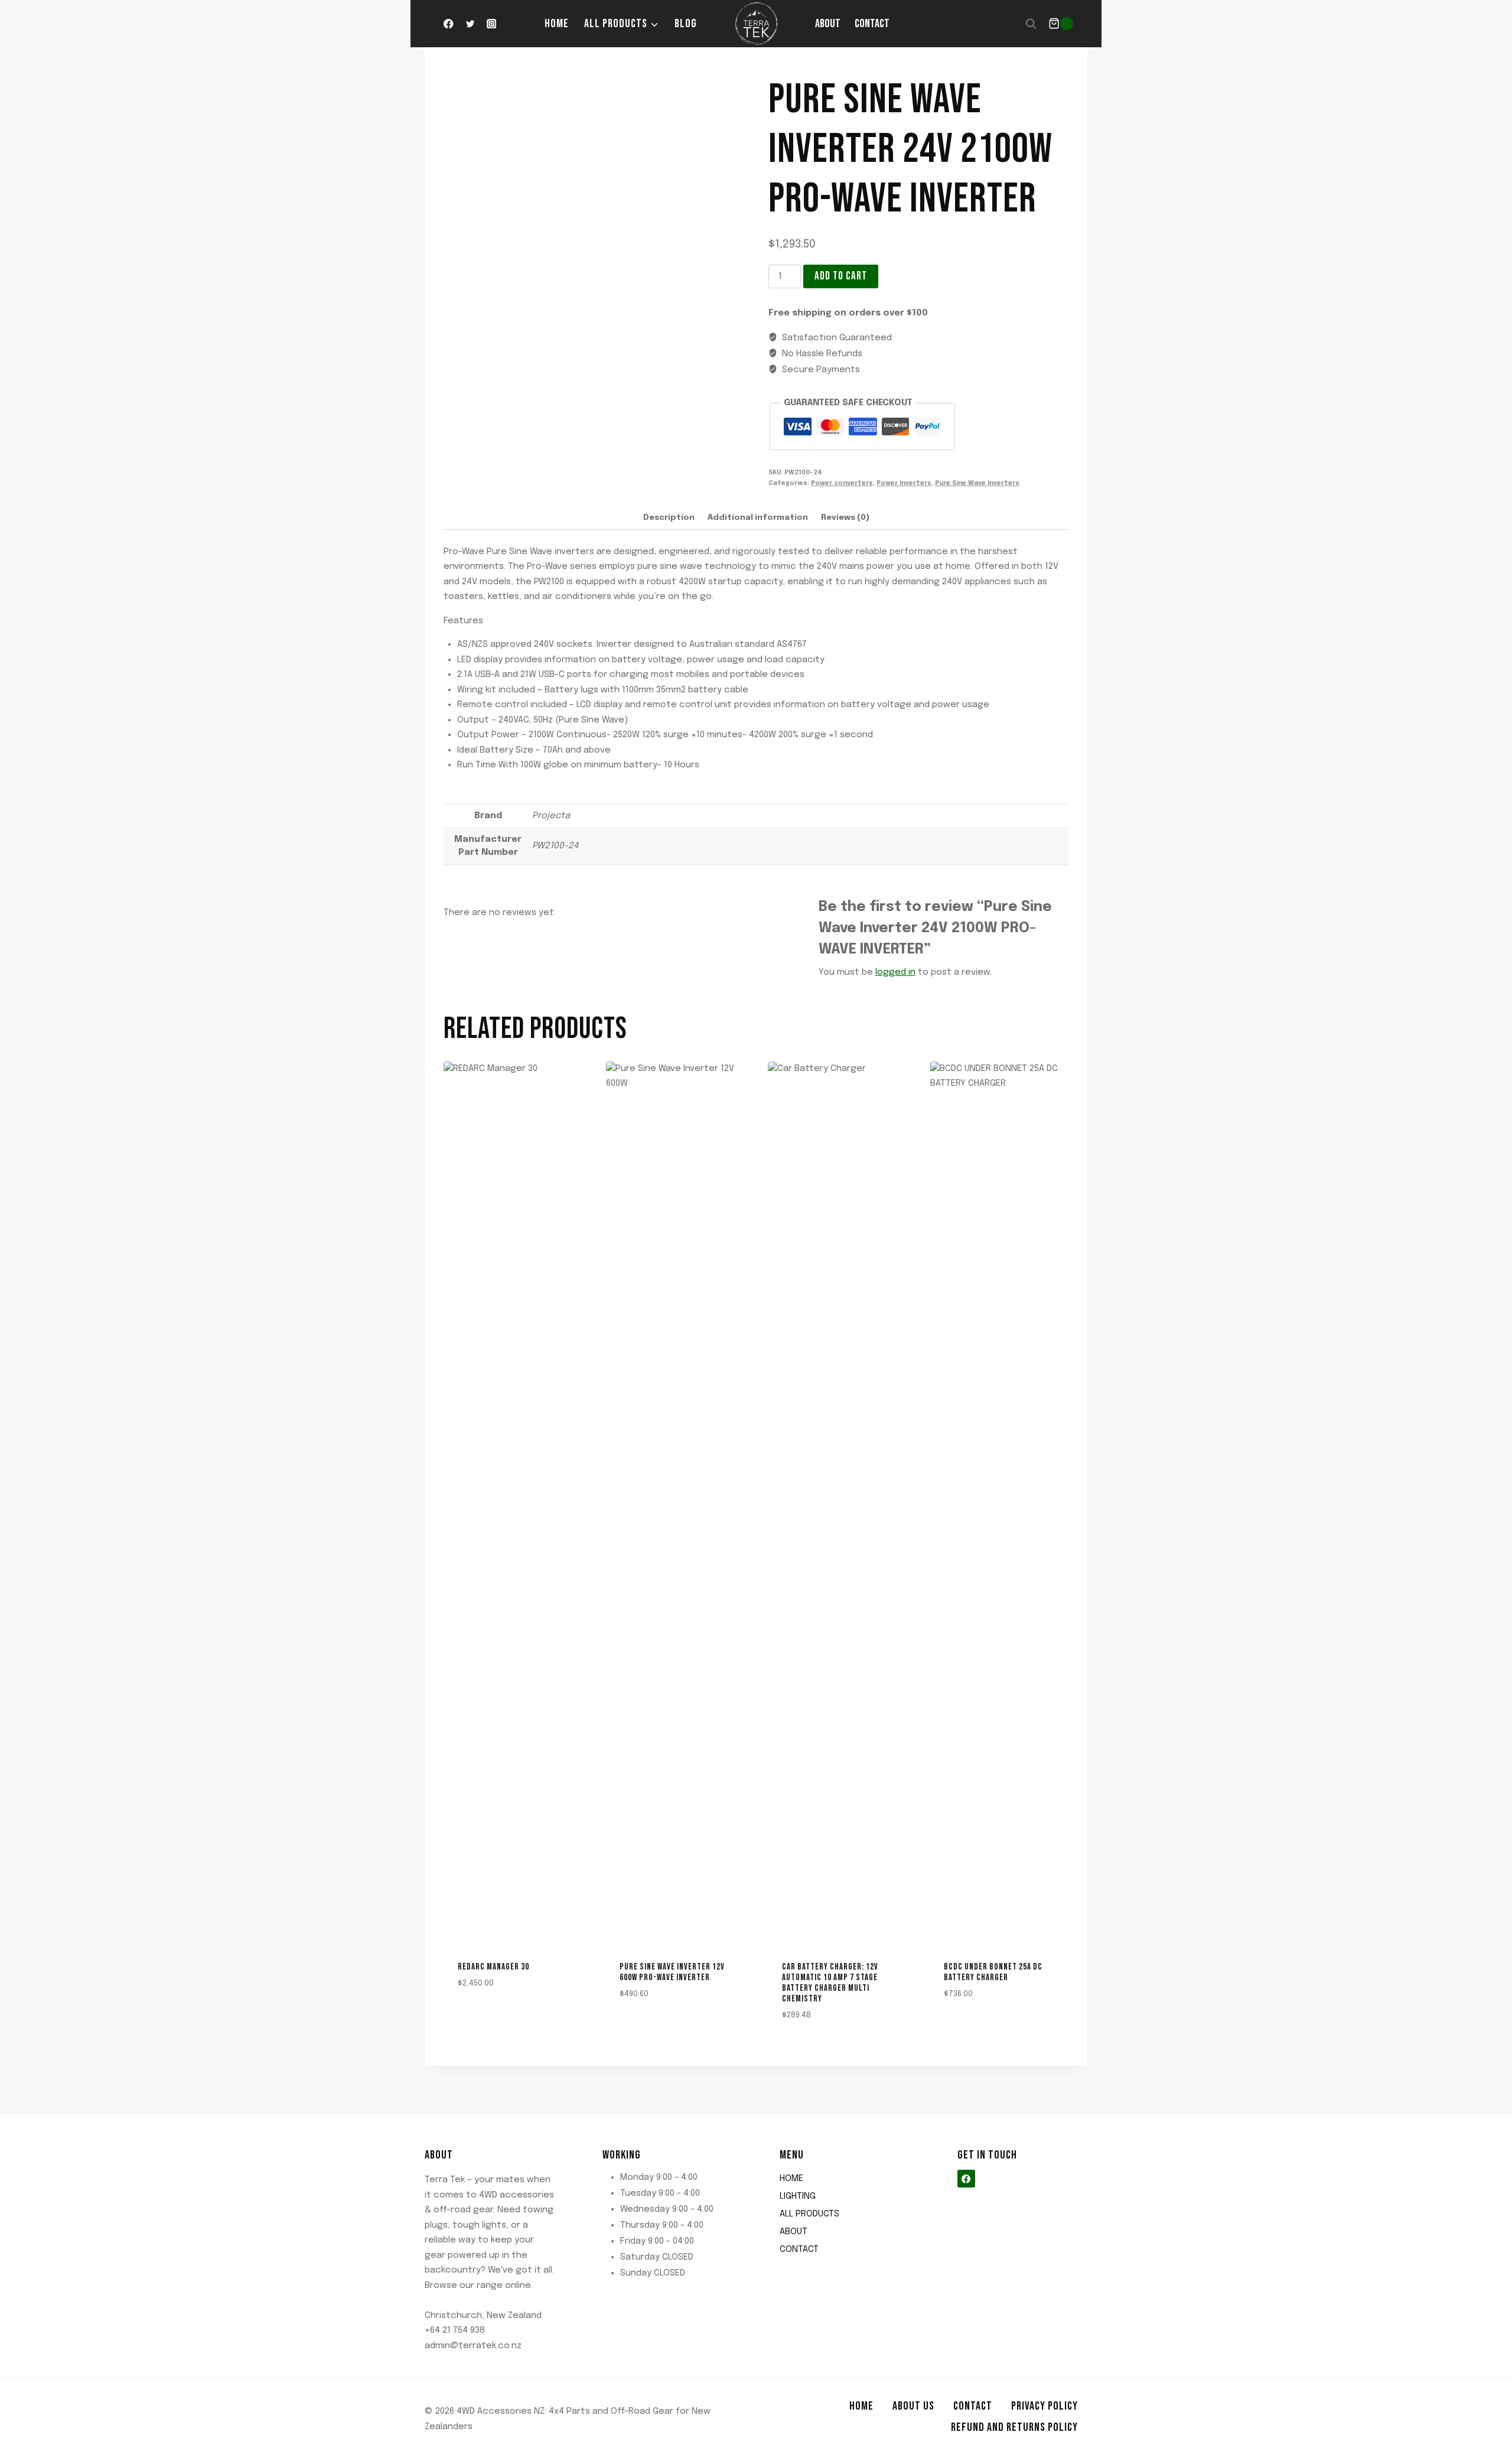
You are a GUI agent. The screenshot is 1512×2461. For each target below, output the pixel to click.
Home (557, 24)
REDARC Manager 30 (493, 1967)
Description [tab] (669, 517)
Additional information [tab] (758, 517)
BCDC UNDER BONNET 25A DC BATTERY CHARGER (993, 1972)
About (828, 24)
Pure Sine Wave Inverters (977, 483)
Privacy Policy (1045, 2406)
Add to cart (841, 276)
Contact (872, 24)
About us (913, 2406)
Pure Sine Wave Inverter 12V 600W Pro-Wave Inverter (672, 1972)
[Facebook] (449, 24)
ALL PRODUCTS (809, 2214)
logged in (895, 972)
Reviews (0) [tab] (845, 517)
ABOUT (794, 2232)
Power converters (842, 483)
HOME (791, 2179)
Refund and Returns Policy (1014, 2427)
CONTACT (799, 2250)
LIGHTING (798, 2196)
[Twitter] (470, 24)
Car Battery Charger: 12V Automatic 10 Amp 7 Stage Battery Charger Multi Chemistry (830, 1983)
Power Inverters (904, 483)
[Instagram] (492, 24)
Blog (686, 24)
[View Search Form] (1031, 24)
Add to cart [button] (476, 2018)
